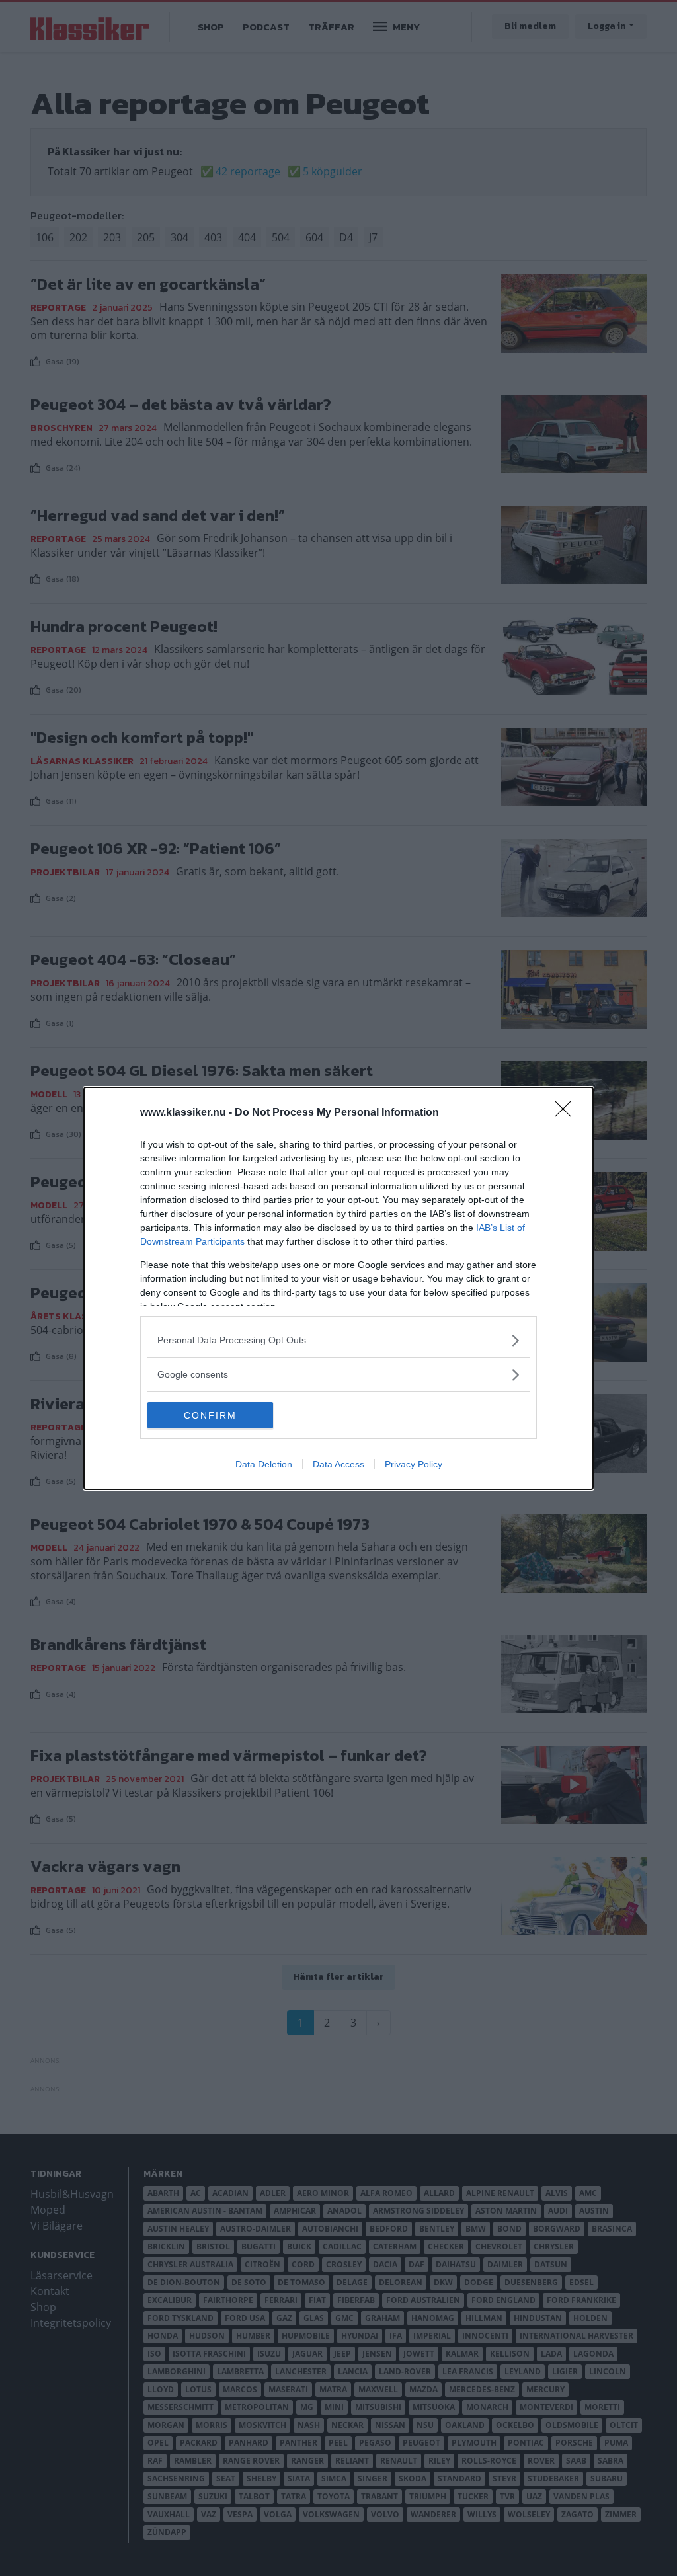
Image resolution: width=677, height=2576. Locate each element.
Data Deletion (264, 1464)
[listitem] (338, 1340)
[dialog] (338, 1288)
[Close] (567, 1113)
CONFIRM (210, 1415)
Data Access (338, 1464)
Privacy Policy (414, 1464)
